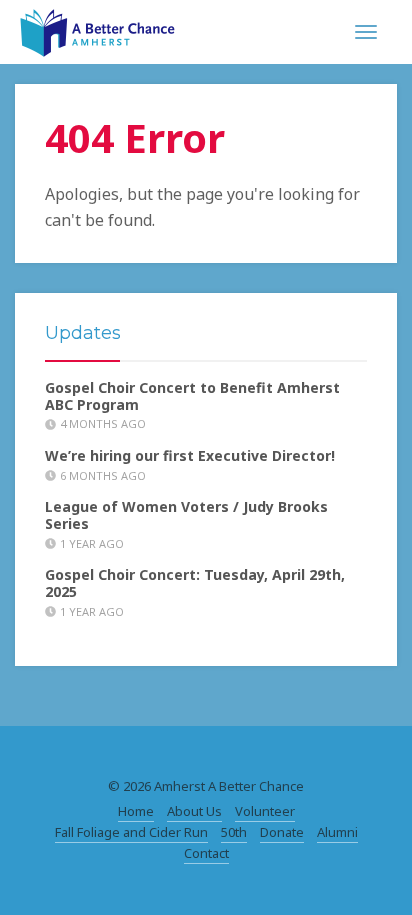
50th (234, 832)
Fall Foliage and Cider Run (131, 832)
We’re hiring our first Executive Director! (190, 455)
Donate (282, 832)
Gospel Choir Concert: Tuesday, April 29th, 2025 (195, 583)
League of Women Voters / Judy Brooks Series (186, 515)
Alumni (337, 832)
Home (136, 811)
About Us (194, 811)
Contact (206, 853)
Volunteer (265, 811)
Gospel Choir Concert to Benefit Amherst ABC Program (192, 396)
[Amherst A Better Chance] (97, 30)
